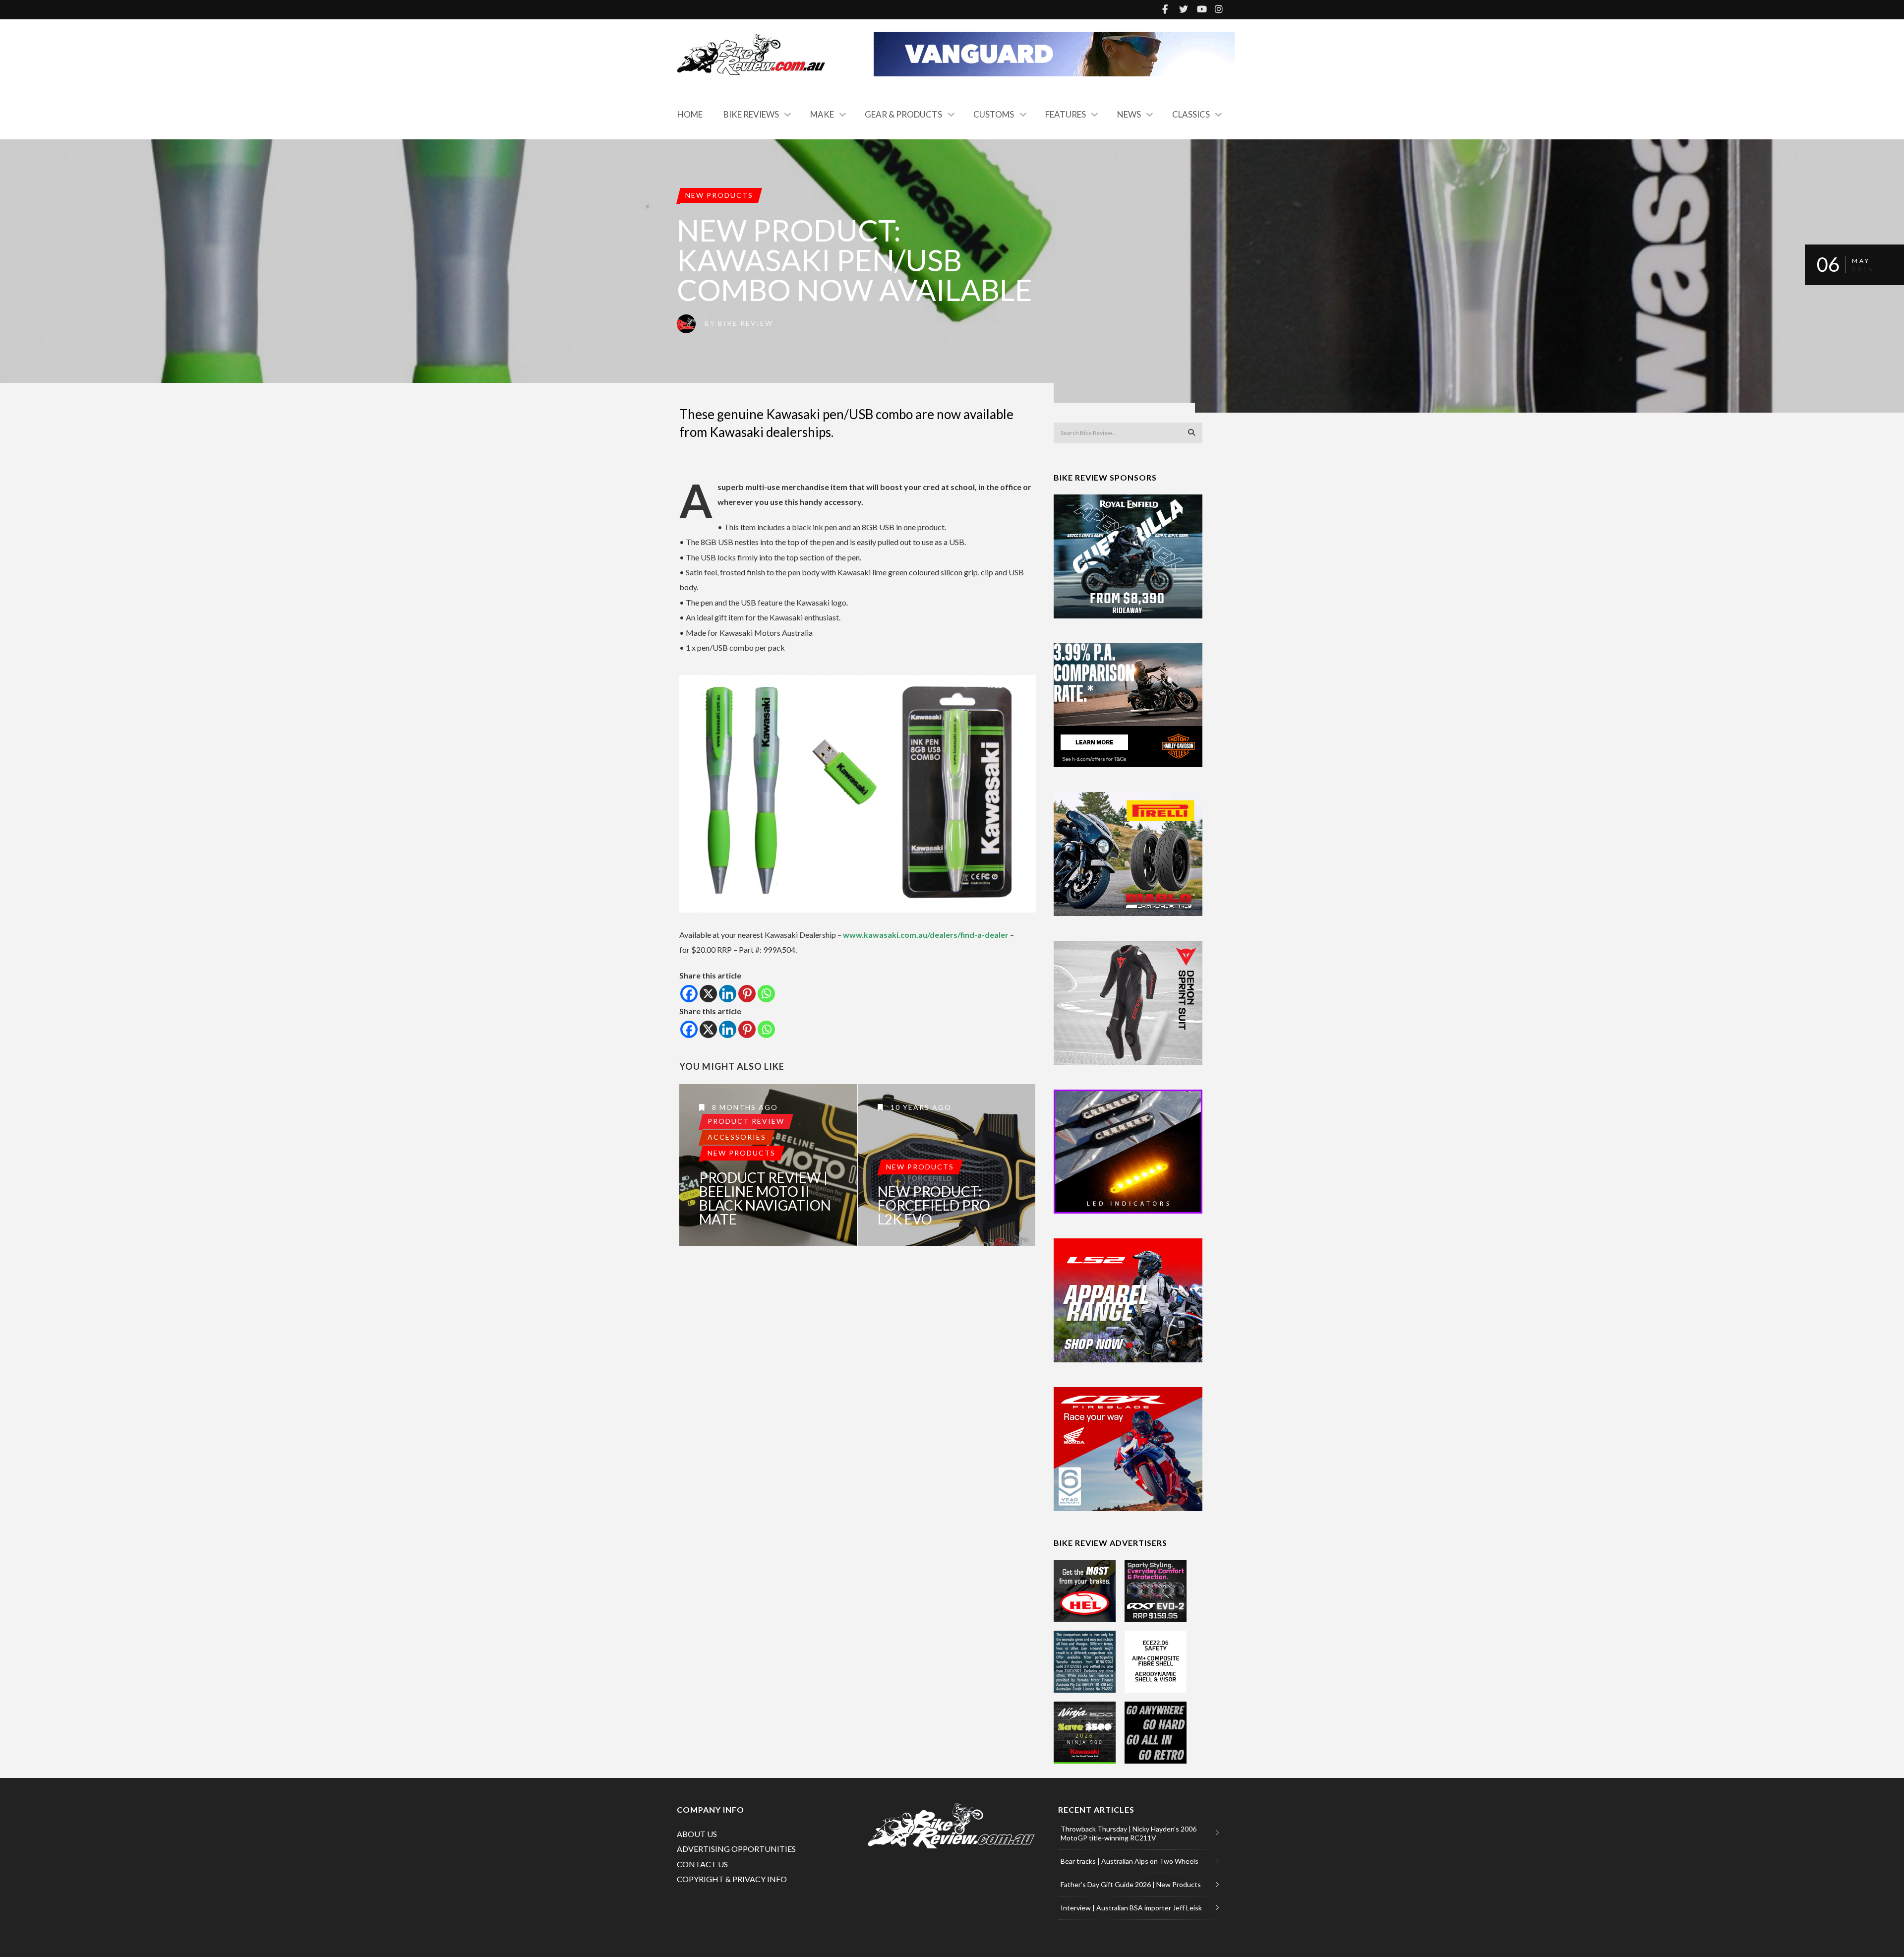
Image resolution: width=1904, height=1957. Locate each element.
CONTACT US (702, 1864)
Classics (1191, 114)
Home (690, 114)
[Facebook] (689, 994)
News (1129, 114)
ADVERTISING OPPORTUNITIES (736, 1849)
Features (1066, 114)
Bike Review (745, 323)
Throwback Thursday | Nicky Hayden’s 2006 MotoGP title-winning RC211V (1129, 1833)
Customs (994, 114)
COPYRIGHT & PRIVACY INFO (732, 1879)
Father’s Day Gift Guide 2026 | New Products (1131, 1884)
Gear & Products (903, 114)
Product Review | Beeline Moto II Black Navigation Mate (765, 1198)
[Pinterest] (747, 994)
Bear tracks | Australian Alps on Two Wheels (1130, 1861)
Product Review (746, 1121)
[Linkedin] (728, 994)
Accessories (737, 1137)
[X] (708, 994)
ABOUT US (697, 1834)
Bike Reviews (751, 114)
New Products (719, 195)
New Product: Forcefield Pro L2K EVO (934, 1205)
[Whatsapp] (766, 994)
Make (822, 114)
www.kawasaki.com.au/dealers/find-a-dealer (926, 935)
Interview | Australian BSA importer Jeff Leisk (1131, 1908)
